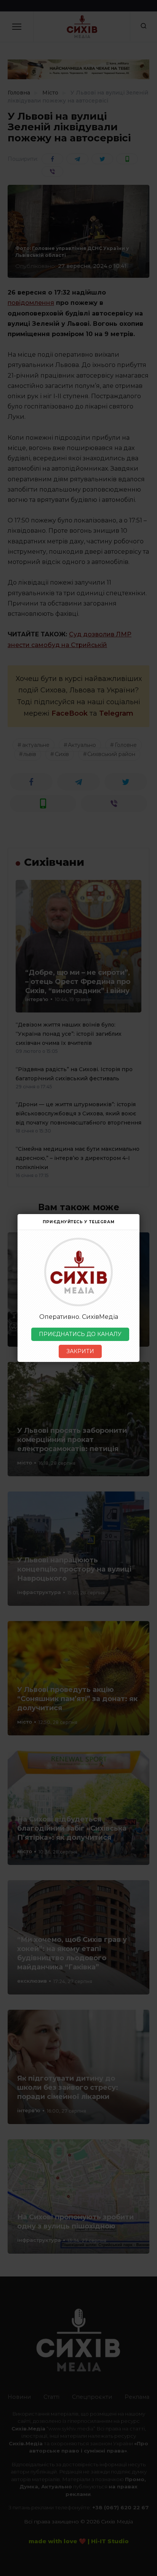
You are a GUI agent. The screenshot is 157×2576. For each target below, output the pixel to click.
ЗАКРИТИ (80, 1351)
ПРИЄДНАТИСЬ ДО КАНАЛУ (80, 1334)
